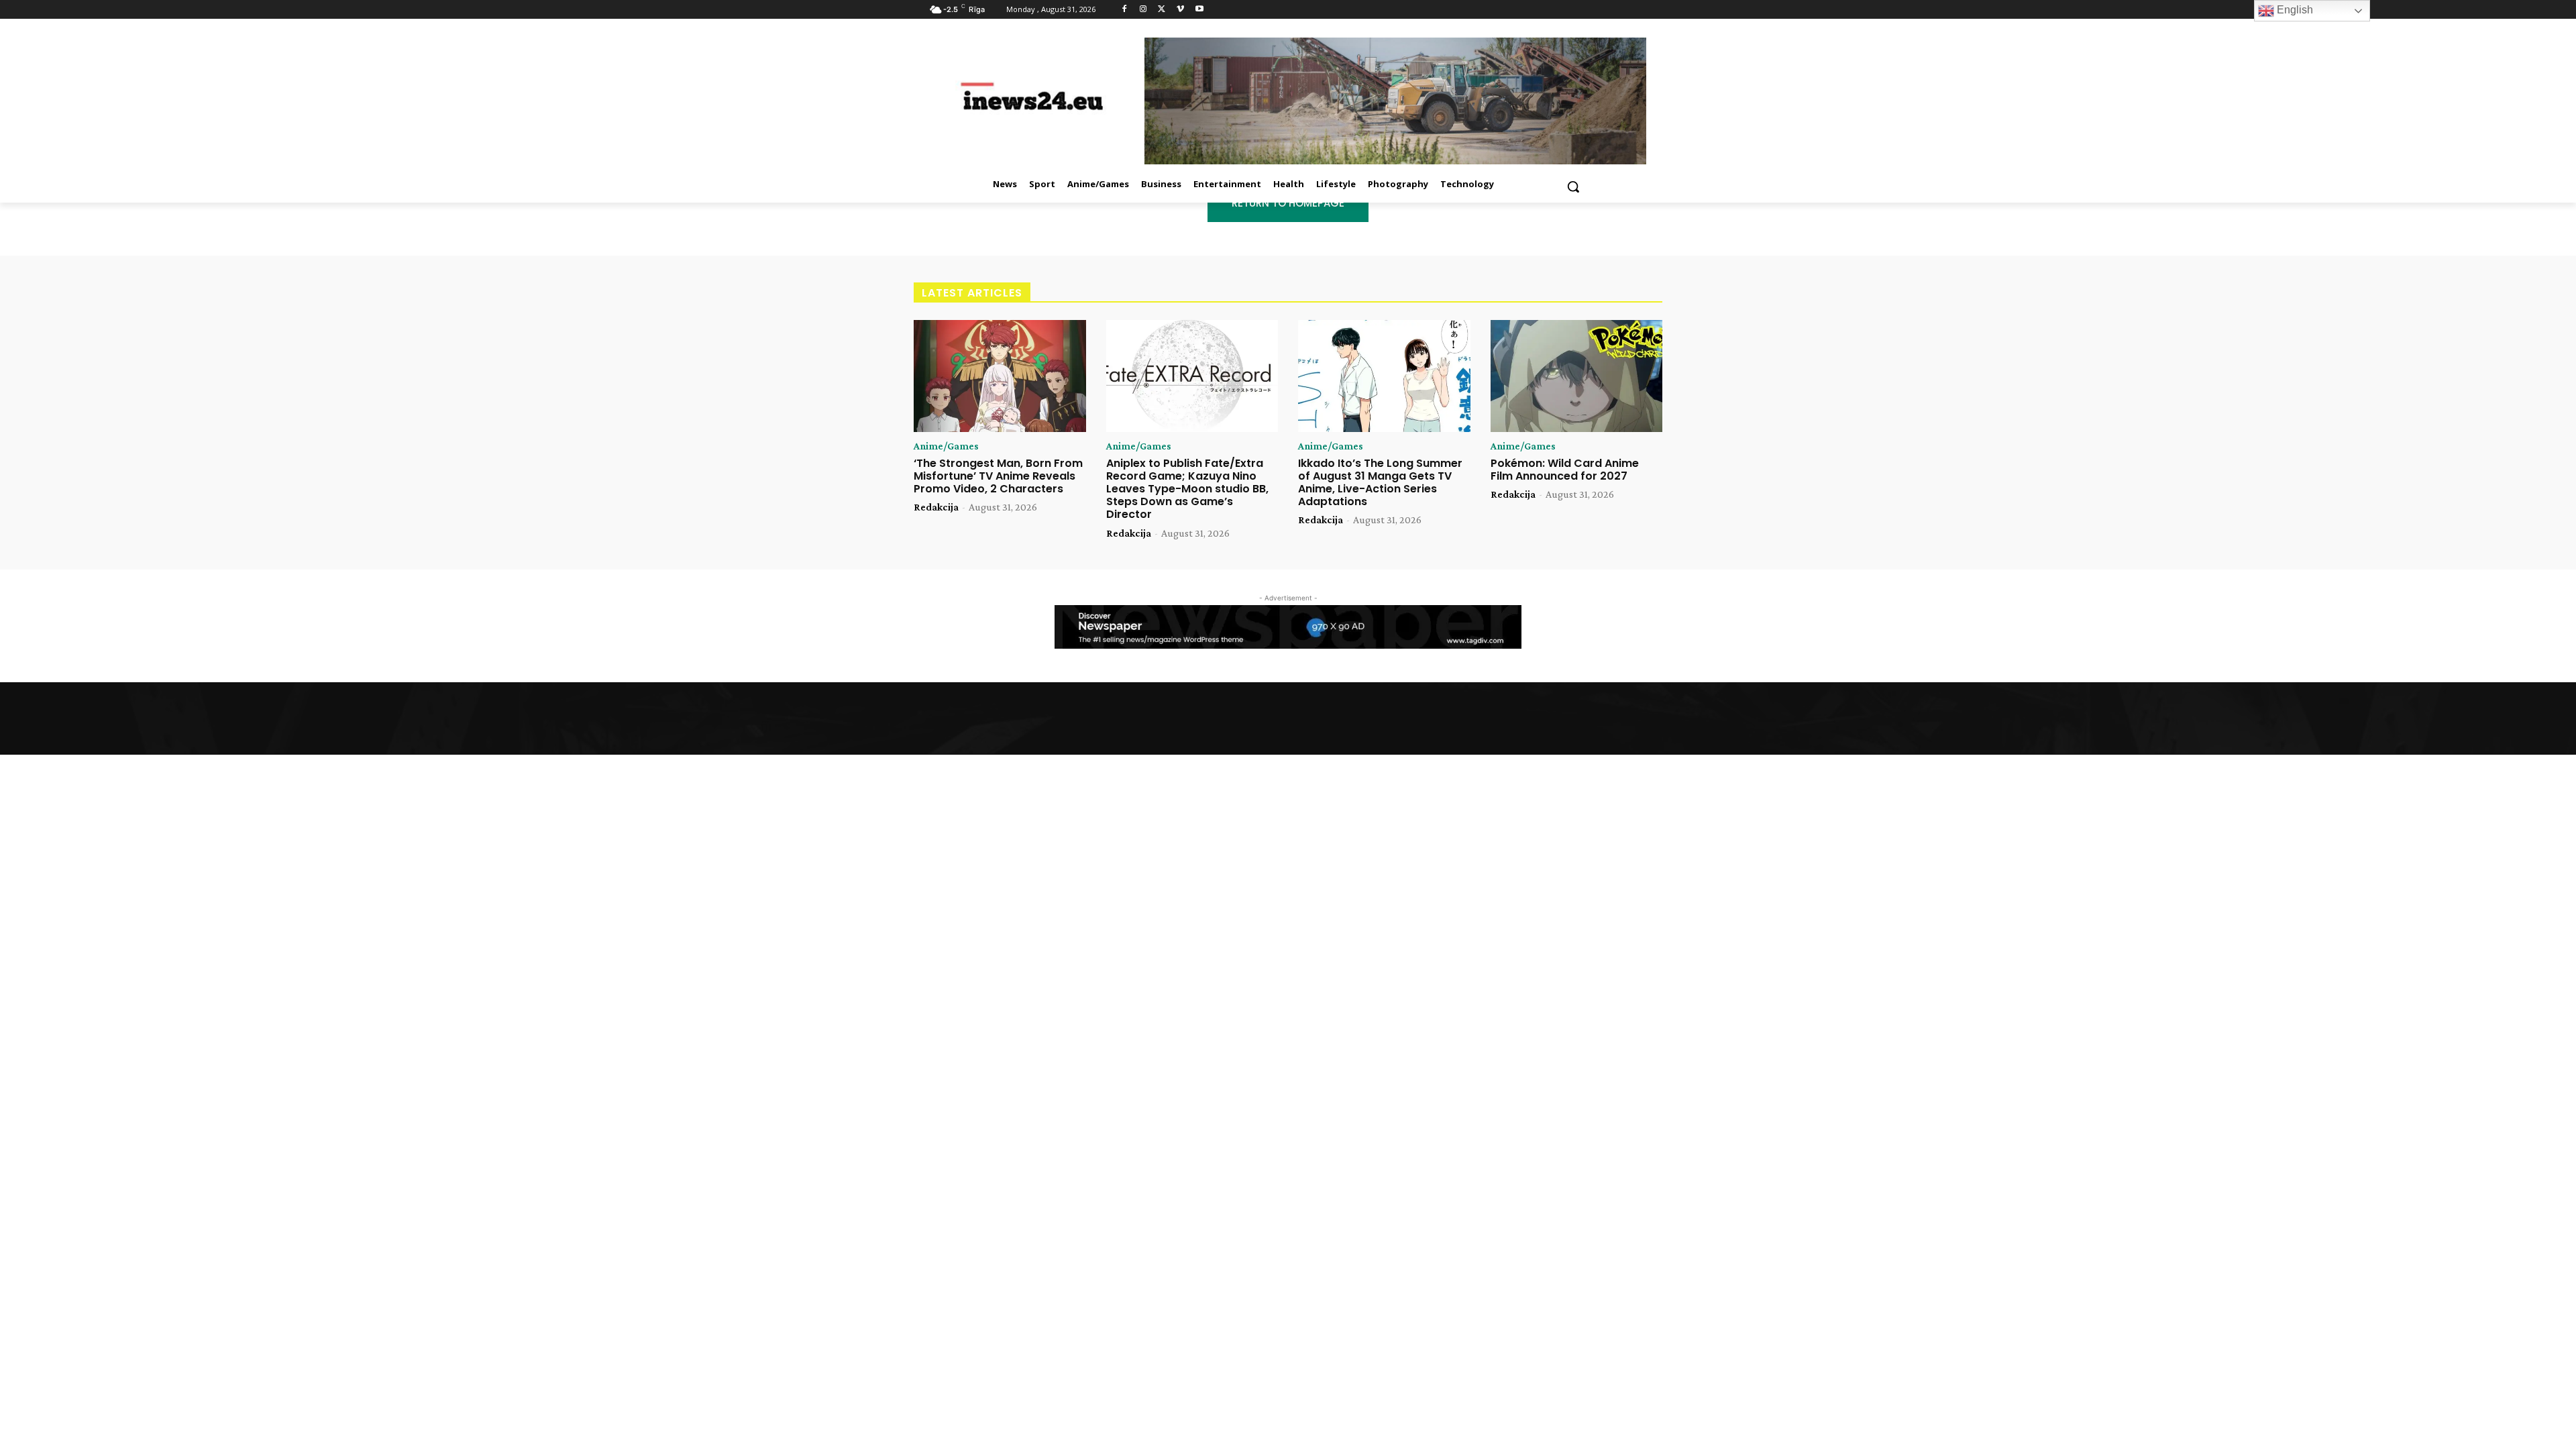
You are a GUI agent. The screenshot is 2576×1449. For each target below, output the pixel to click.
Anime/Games (946, 446)
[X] (1162, 10)
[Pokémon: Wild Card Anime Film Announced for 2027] (1577, 376)
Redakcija (936, 507)
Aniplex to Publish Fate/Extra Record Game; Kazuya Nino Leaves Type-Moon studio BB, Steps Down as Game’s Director (1187, 489)
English (2294, 10)
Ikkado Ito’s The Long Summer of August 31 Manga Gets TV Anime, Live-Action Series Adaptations (1380, 483)
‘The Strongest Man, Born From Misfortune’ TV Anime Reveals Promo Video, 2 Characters (998, 476)
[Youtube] (1199, 10)
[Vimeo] (1180, 10)
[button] (1573, 186)
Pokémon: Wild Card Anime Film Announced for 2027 (1565, 470)
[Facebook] (1125, 10)
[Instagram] (1143, 10)
